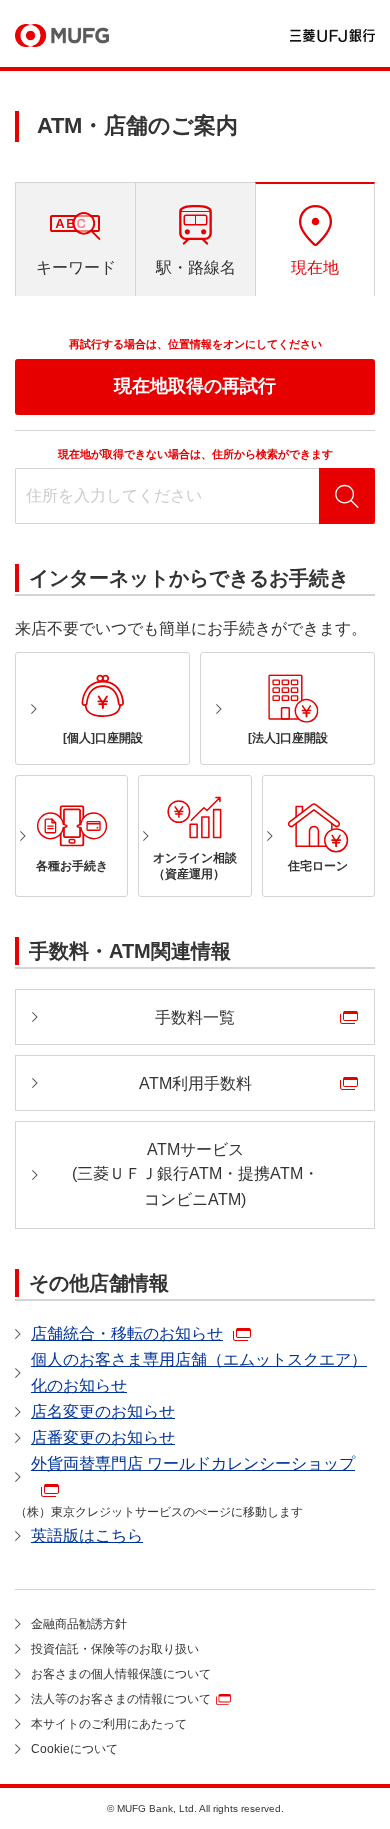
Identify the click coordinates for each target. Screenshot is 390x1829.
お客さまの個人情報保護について (121, 1674)
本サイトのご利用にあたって (109, 1724)
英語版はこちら (87, 1535)
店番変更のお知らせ (103, 1437)
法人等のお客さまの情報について (121, 1699)
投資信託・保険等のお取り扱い (115, 1649)
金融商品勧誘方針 (79, 1624)
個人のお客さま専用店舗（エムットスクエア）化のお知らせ (199, 1372)
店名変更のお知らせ (103, 1411)
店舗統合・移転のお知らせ (127, 1333)
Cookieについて (74, 1749)
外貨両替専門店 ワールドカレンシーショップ (193, 1463)
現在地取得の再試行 (195, 386)
